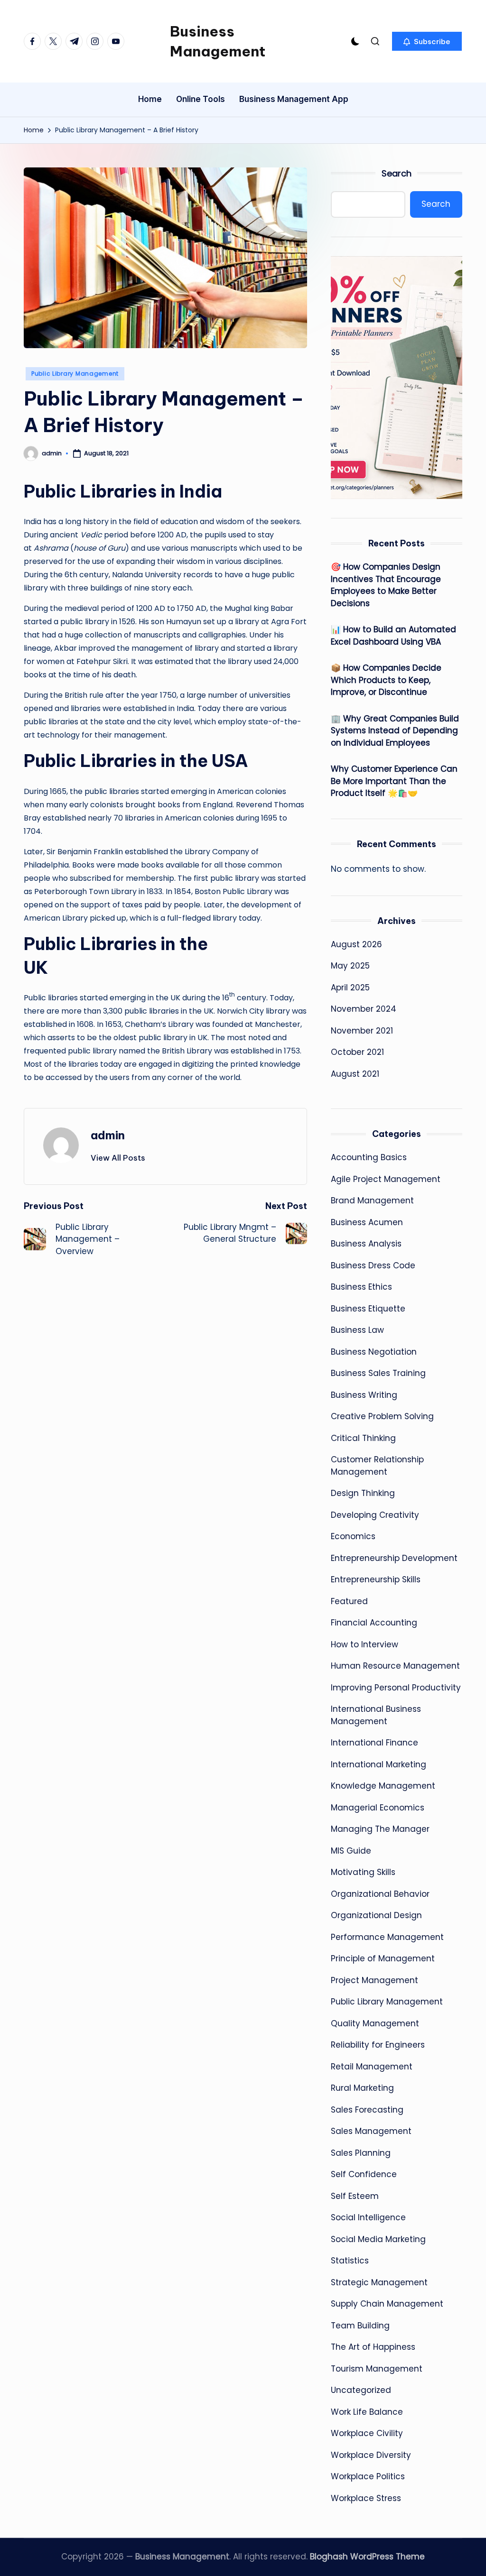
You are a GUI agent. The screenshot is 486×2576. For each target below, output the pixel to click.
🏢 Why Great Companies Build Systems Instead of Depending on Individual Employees (395, 731)
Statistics (350, 2261)
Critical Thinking (363, 1438)
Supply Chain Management (387, 2304)
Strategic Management (379, 2282)
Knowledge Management (383, 1786)
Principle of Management (383, 1958)
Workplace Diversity (371, 2455)
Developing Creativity (375, 1515)
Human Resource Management (395, 1666)
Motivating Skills (363, 1872)
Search (397, 173)
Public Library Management (75, 374)
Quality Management (375, 2023)
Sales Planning (361, 2153)
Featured (349, 1601)
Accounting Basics (369, 1157)
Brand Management (372, 1200)
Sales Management (371, 2131)
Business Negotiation (374, 1352)
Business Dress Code (373, 1265)
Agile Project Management (386, 1179)
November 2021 (362, 1031)
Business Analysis (366, 1244)
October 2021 (357, 1052)
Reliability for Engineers (378, 2045)
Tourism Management (377, 2369)
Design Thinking (363, 1493)
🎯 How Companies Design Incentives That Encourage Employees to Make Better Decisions (386, 585)
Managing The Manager (380, 1829)
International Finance (374, 1743)
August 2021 (355, 1074)
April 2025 (350, 988)
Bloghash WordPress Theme (367, 2557)
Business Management (218, 41)
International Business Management (376, 1715)
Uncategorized (361, 2390)
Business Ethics (361, 1287)
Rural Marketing (362, 2088)
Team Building (360, 2326)
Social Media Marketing (378, 2239)
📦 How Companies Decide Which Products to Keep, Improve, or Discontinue (386, 680)
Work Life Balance (367, 2412)
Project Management (374, 1980)
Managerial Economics (378, 1808)
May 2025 (350, 966)
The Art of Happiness (373, 2347)
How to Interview (364, 1644)
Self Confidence (364, 2174)
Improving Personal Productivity (396, 1688)
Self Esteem (355, 2196)
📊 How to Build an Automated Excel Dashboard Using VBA (393, 636)
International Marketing (379, 1764)
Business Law (357, 1330)
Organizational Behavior (380, 1894)
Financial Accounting (374, 1623)
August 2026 (356, 944)
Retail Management (372, 2067)
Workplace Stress (366, 2498)
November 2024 (364, 1009)
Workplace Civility (367, 2433)
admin (108, 1135)
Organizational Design (376, 1915)
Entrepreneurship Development (394, 1558)
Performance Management (387, 1937)
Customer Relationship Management (377, 1466)
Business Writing (364, 1395)
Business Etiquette (368, 1309)
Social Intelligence (368, 2217)
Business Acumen (367, 1222)
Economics (353, 1536)
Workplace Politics (368, 2476)
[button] (427, 41)
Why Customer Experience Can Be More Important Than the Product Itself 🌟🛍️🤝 (394, 781)
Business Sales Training (378, 1373)
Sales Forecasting (367, 2110)
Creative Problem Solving (382, 1416)
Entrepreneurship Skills (376, 1579)
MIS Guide (351, 1851)
